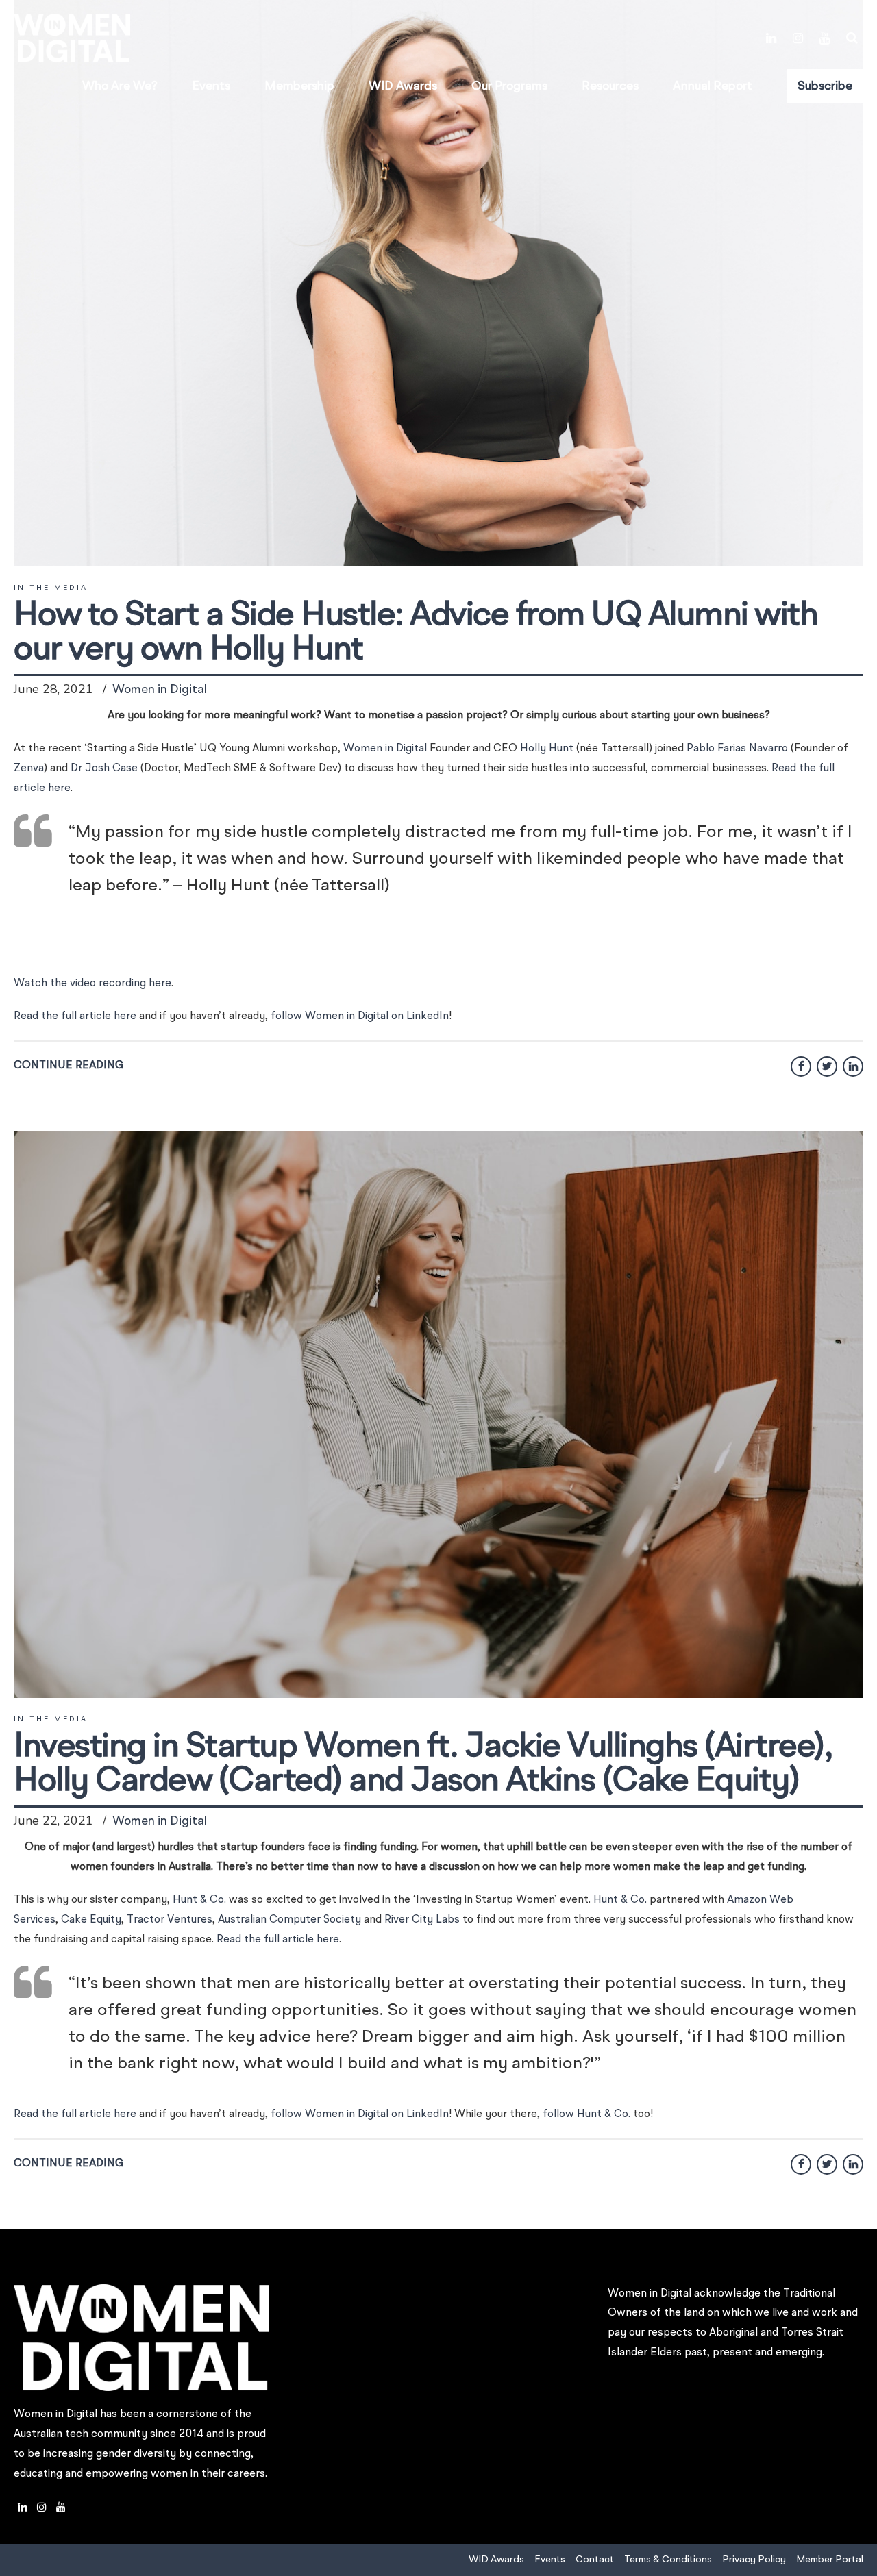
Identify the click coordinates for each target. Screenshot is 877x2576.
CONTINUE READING (69, 1066)
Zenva (29, 768)
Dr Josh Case (104, 768)
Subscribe (825, 86)
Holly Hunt (547, 749)
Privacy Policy (754, 2560)
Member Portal (830, 2560)
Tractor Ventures (170, 1920)
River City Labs (422, 1920)
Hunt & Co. (199, 1900)
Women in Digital (160, 690)
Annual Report (713, 86)
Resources (610, 86)
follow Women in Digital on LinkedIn (360, 1016)
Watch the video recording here (92, 984)
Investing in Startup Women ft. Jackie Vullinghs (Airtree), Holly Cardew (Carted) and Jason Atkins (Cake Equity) (423, 1764)
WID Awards (403, 86)
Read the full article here (75, 1016)
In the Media (51, 588)
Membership (299, 86)
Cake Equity (91, 1920)
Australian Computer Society (289, 1920)
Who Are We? (120, 86)
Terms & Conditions (668, 2560)
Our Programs (509, 86)
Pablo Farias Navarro (737, 749)
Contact (595, 2560)
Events (211, 86)
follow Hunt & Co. (586, 2114)
